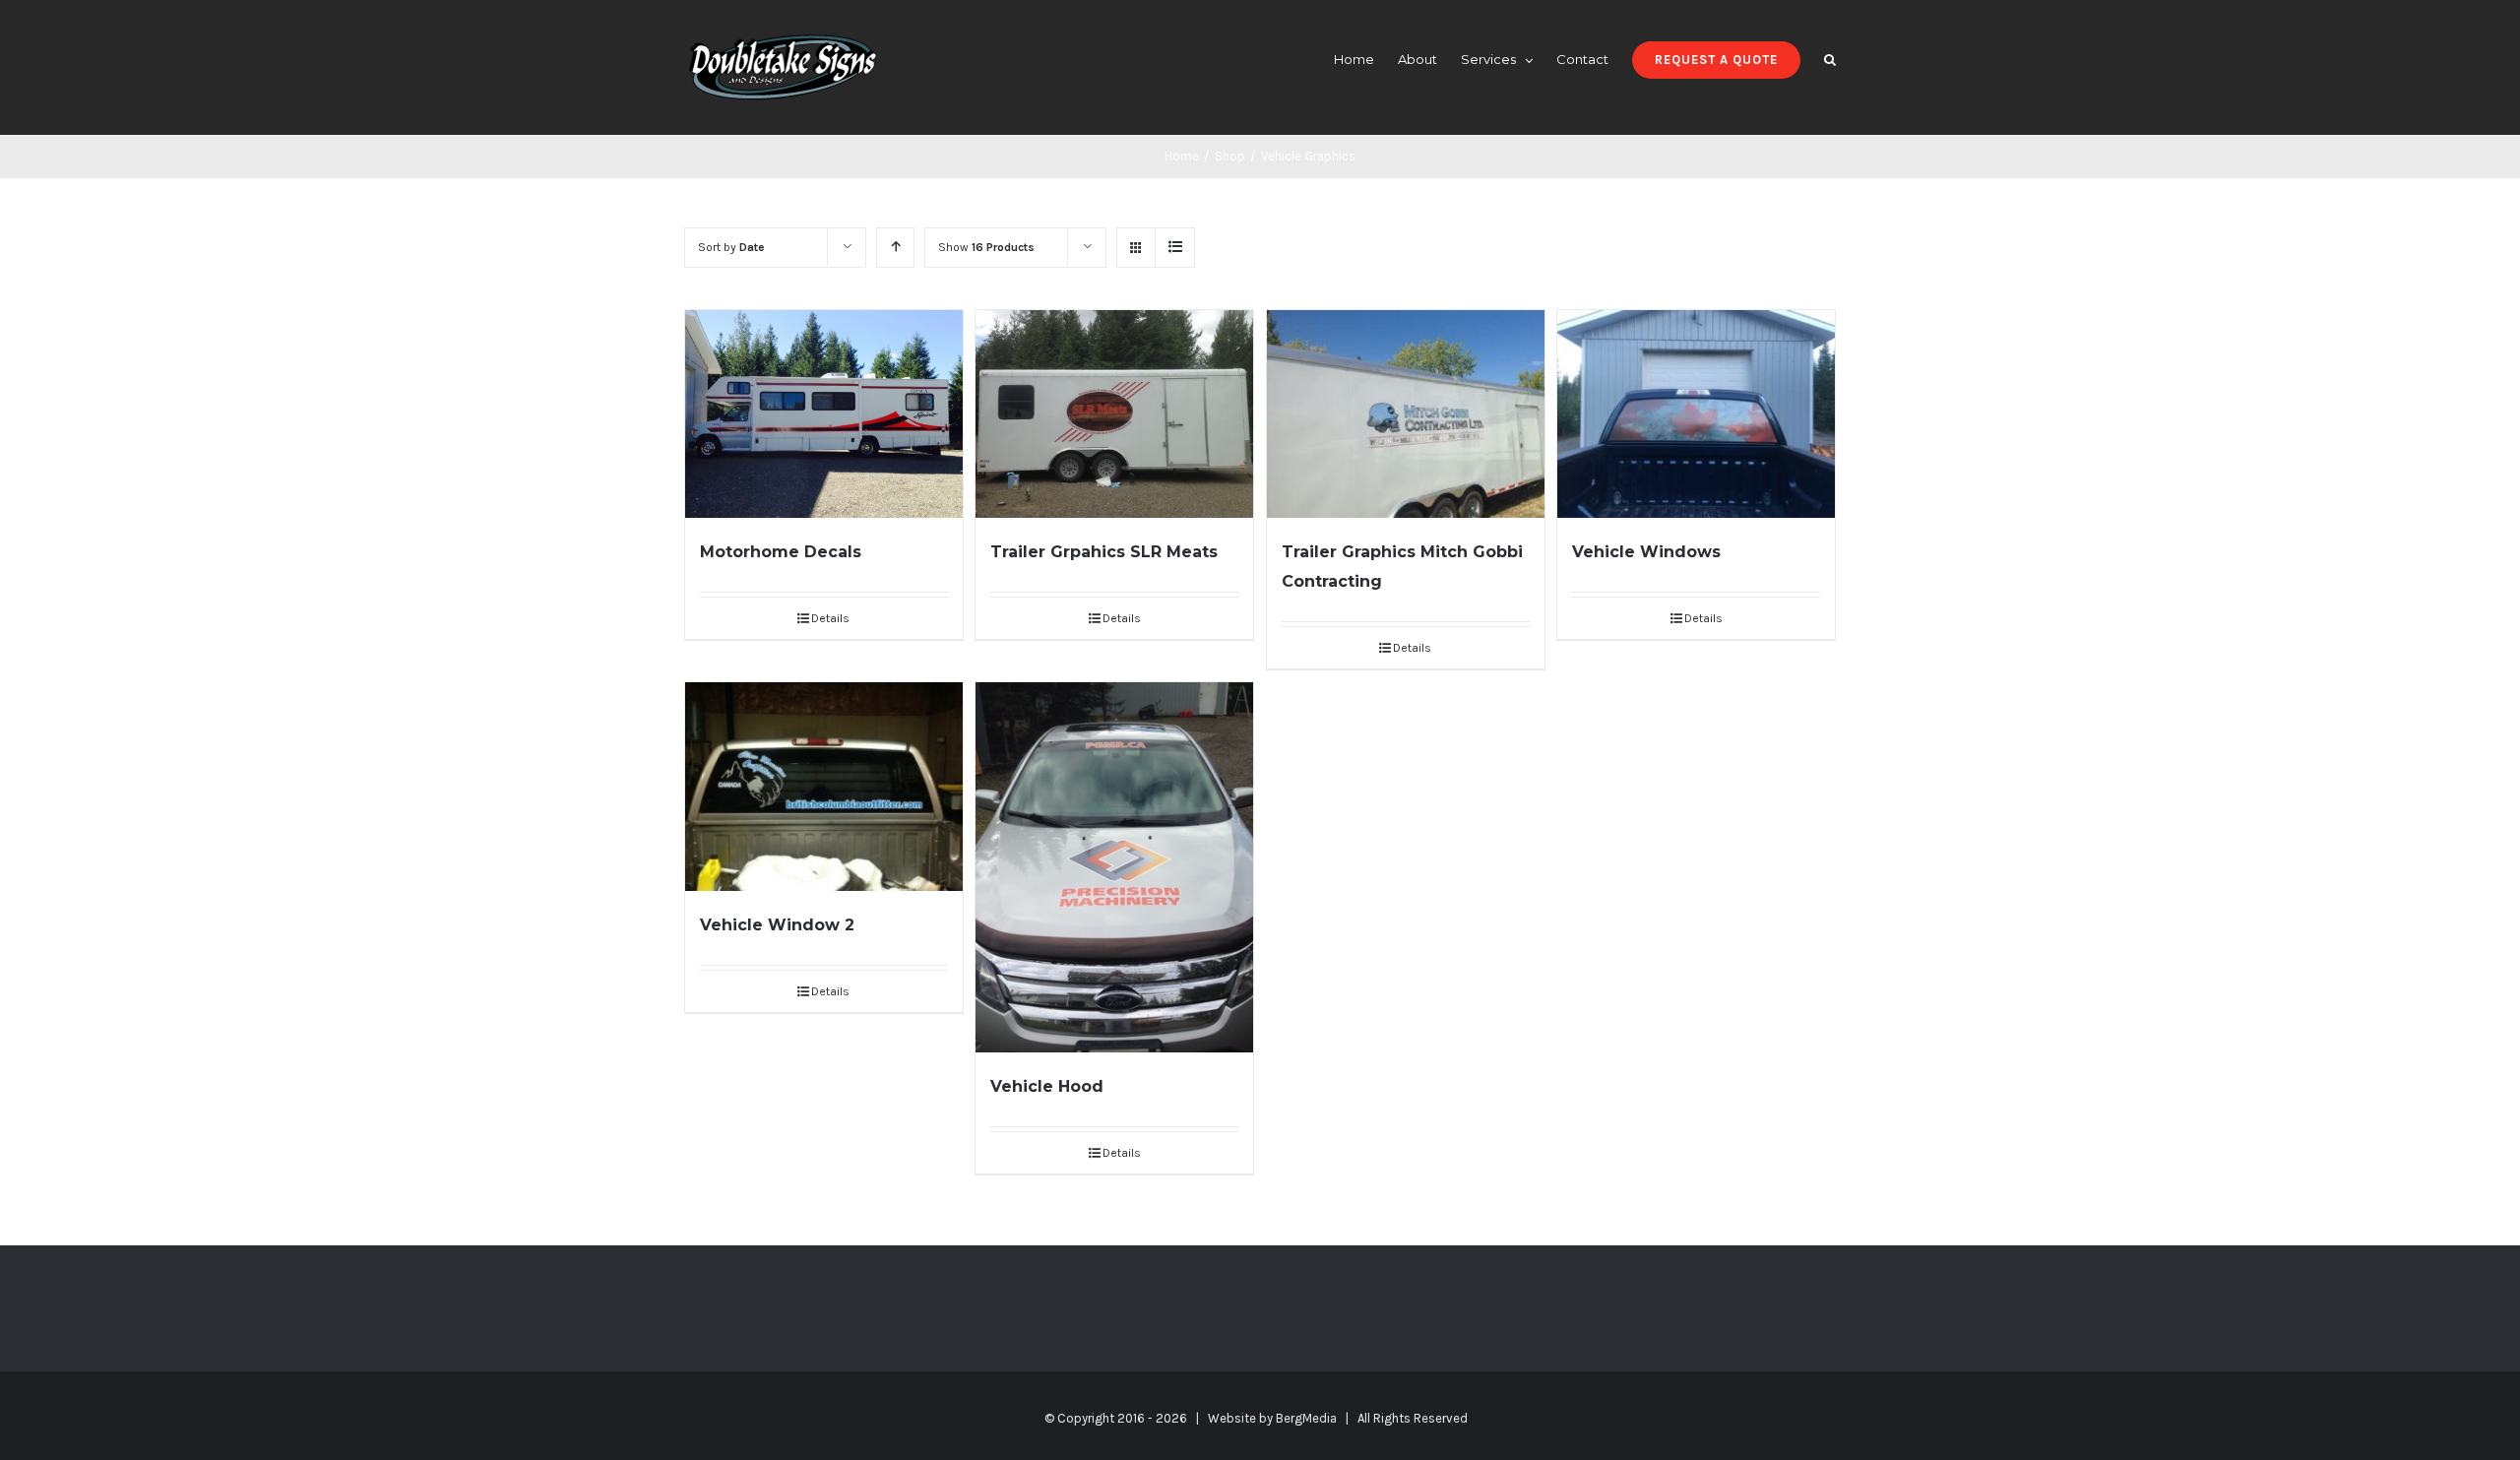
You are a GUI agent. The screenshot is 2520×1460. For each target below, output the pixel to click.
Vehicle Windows (1646, 552)
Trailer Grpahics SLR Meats (1104, 552)
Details (830, 618)
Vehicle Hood (1047, 1086)
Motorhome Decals (781, 552)
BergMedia (1306, 1418)
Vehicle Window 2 (777, 925)
